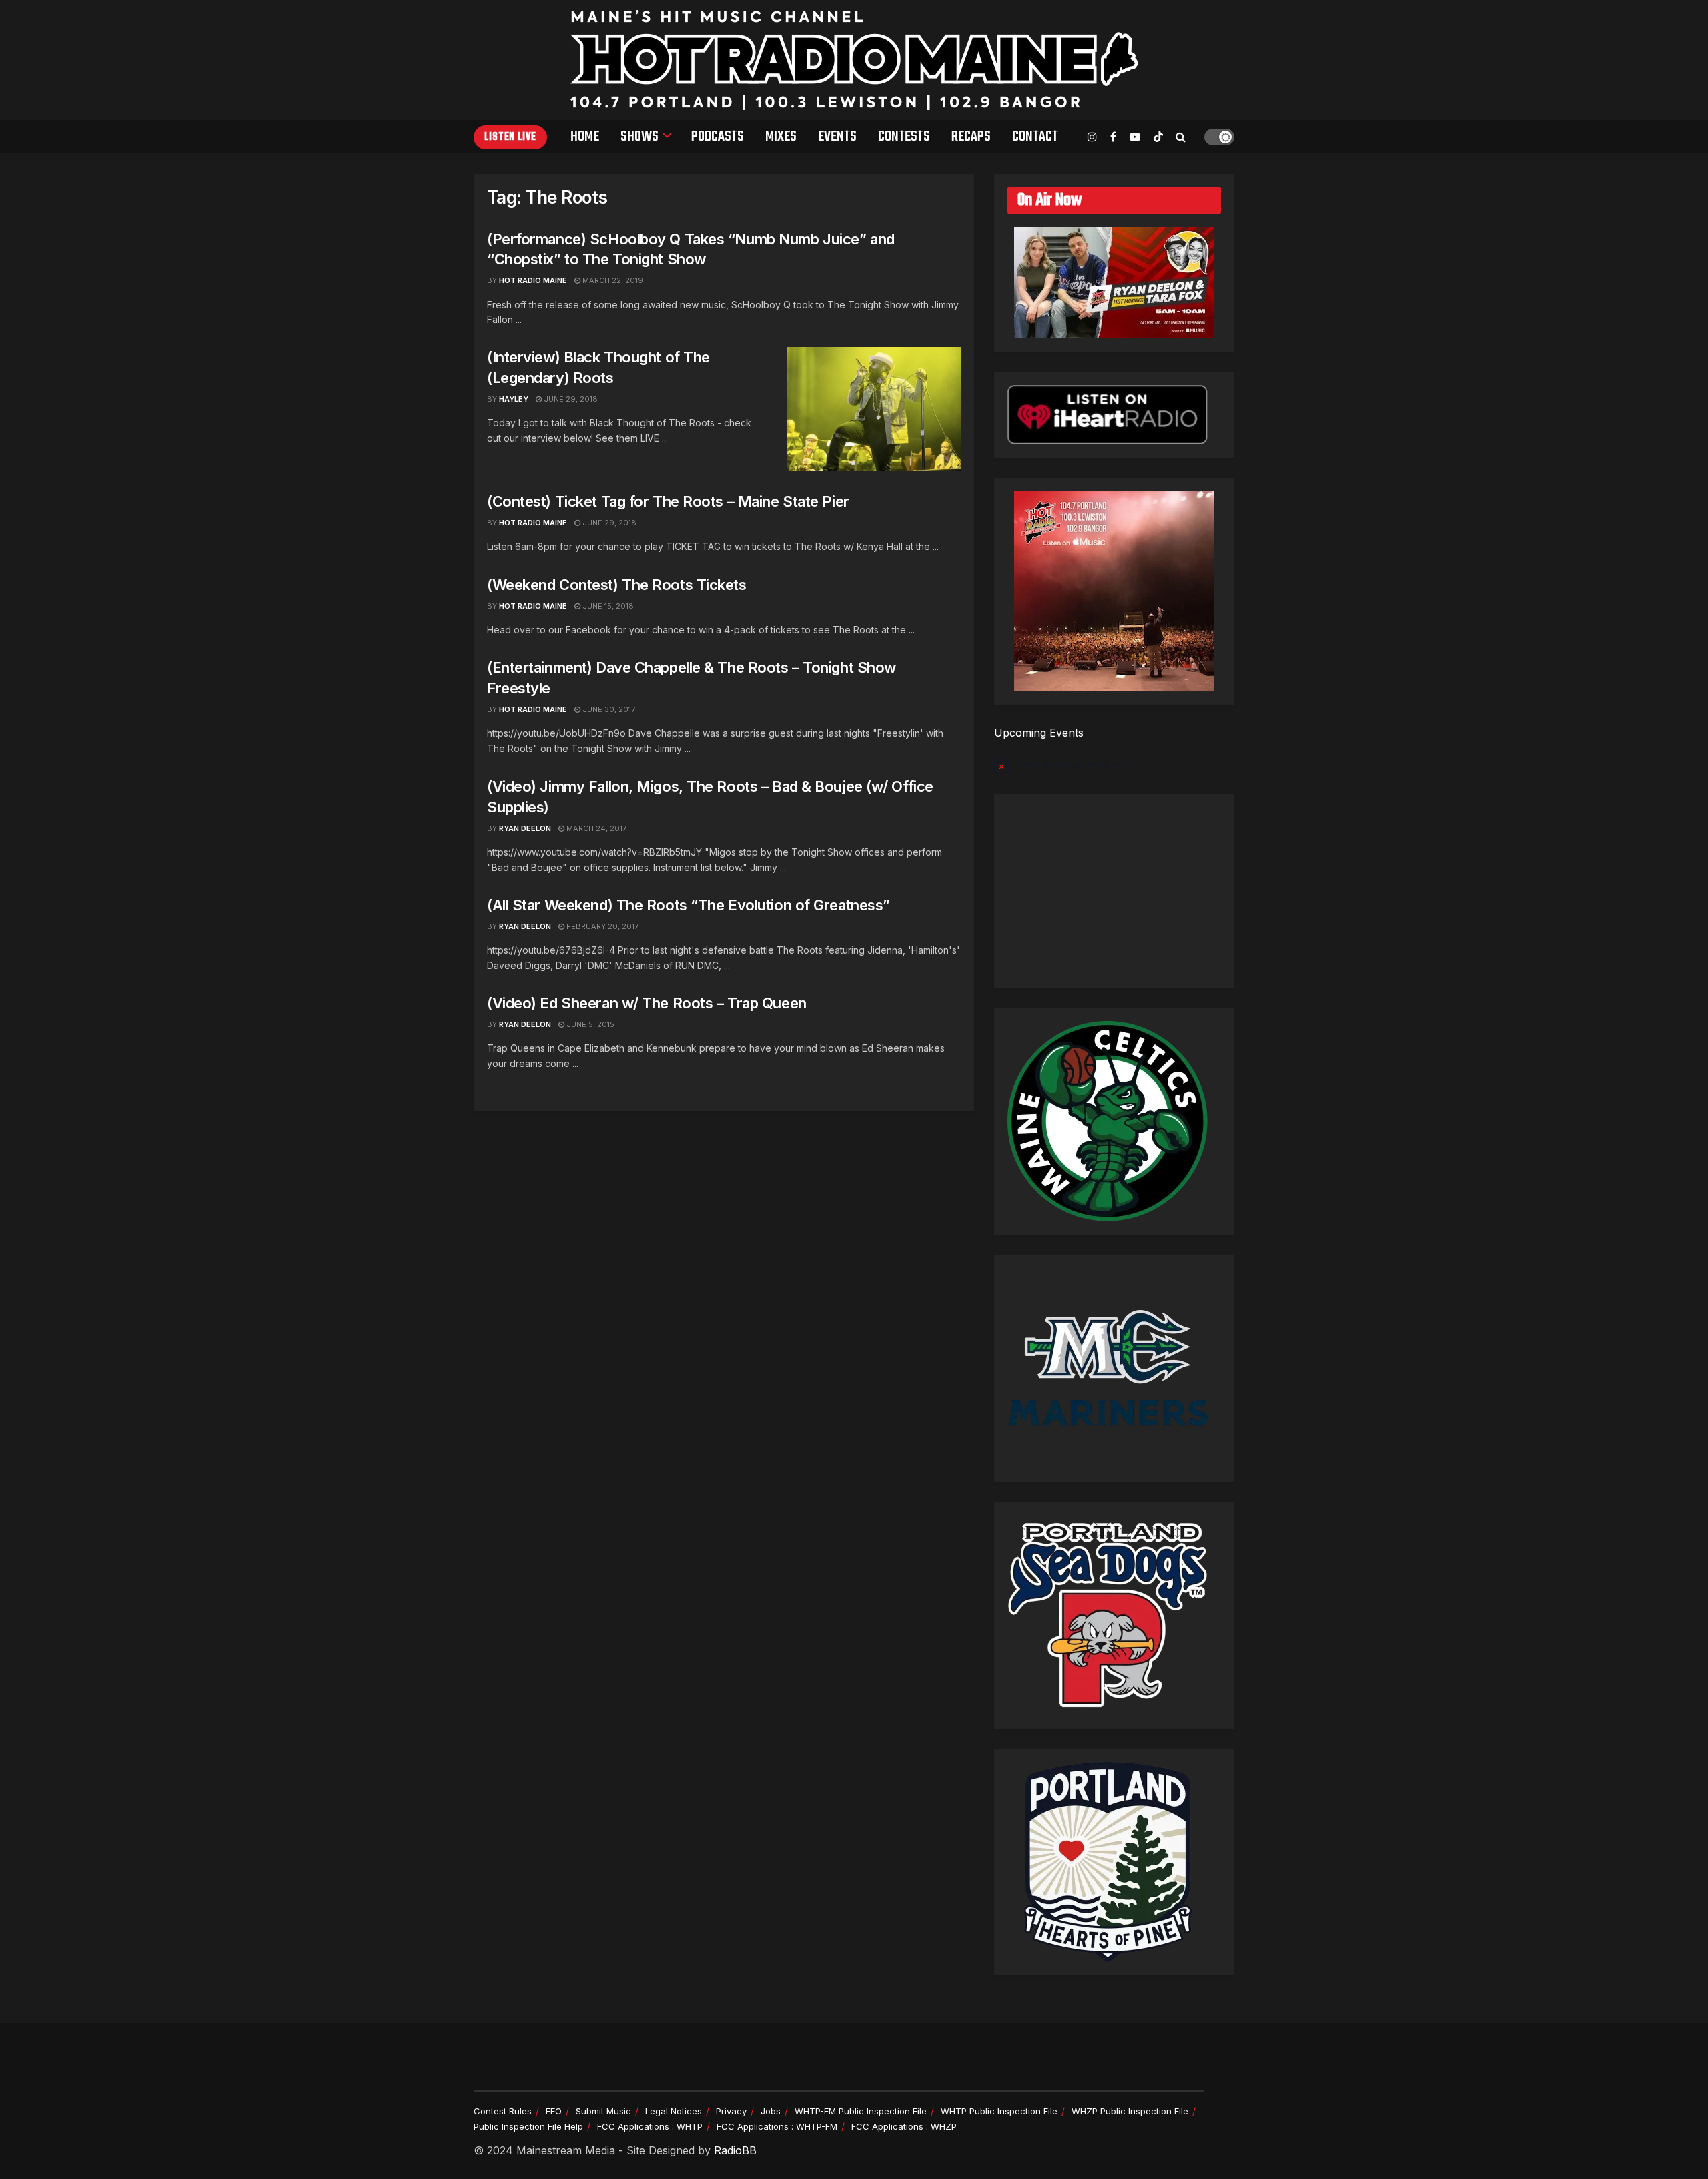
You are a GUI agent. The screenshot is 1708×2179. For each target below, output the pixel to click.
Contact (1035, 137)
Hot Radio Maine (533, 280)
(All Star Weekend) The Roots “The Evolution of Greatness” (689, 905)
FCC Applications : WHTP (650, 2126)
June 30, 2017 (608, 709)
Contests (904, 137)
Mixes (781, 137)
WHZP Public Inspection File (1130, 2111)
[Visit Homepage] (854, 60)
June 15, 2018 (607, 606)
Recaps (971, 137)
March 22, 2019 (612, 280)
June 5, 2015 (589, 1024)
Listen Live (510, 137)
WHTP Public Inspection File (999, 2111)
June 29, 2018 (570, 399)
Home (585, 137)
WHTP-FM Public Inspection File (861, 2111)
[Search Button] (1181, 137)
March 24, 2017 (595, 828)
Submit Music (603, 2111)
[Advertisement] (1114, 891)
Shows (639, 137)
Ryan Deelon (525, 828)
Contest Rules (503, 2111)
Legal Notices (674, 2111)
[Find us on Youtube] (1135, 137)
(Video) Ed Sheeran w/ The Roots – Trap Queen (647, 1003)
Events (837, 137)
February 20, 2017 (601, 926)
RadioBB (735, 2150)
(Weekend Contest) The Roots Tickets (617, 585)
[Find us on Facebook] (1113, 137)
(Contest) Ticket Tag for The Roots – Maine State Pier (668, 501)
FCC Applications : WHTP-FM (777, 2126)
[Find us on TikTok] (1158, 137)
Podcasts (718, 137)
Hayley (514, 399)
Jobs (771, 2111)
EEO (554, 2111)
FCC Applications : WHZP (904, 2126)
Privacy (731, 2111)
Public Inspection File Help (528, 2126)
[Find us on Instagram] (1092, 137)
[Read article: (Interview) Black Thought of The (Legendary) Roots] (874, 409)
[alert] (1114, 765)
